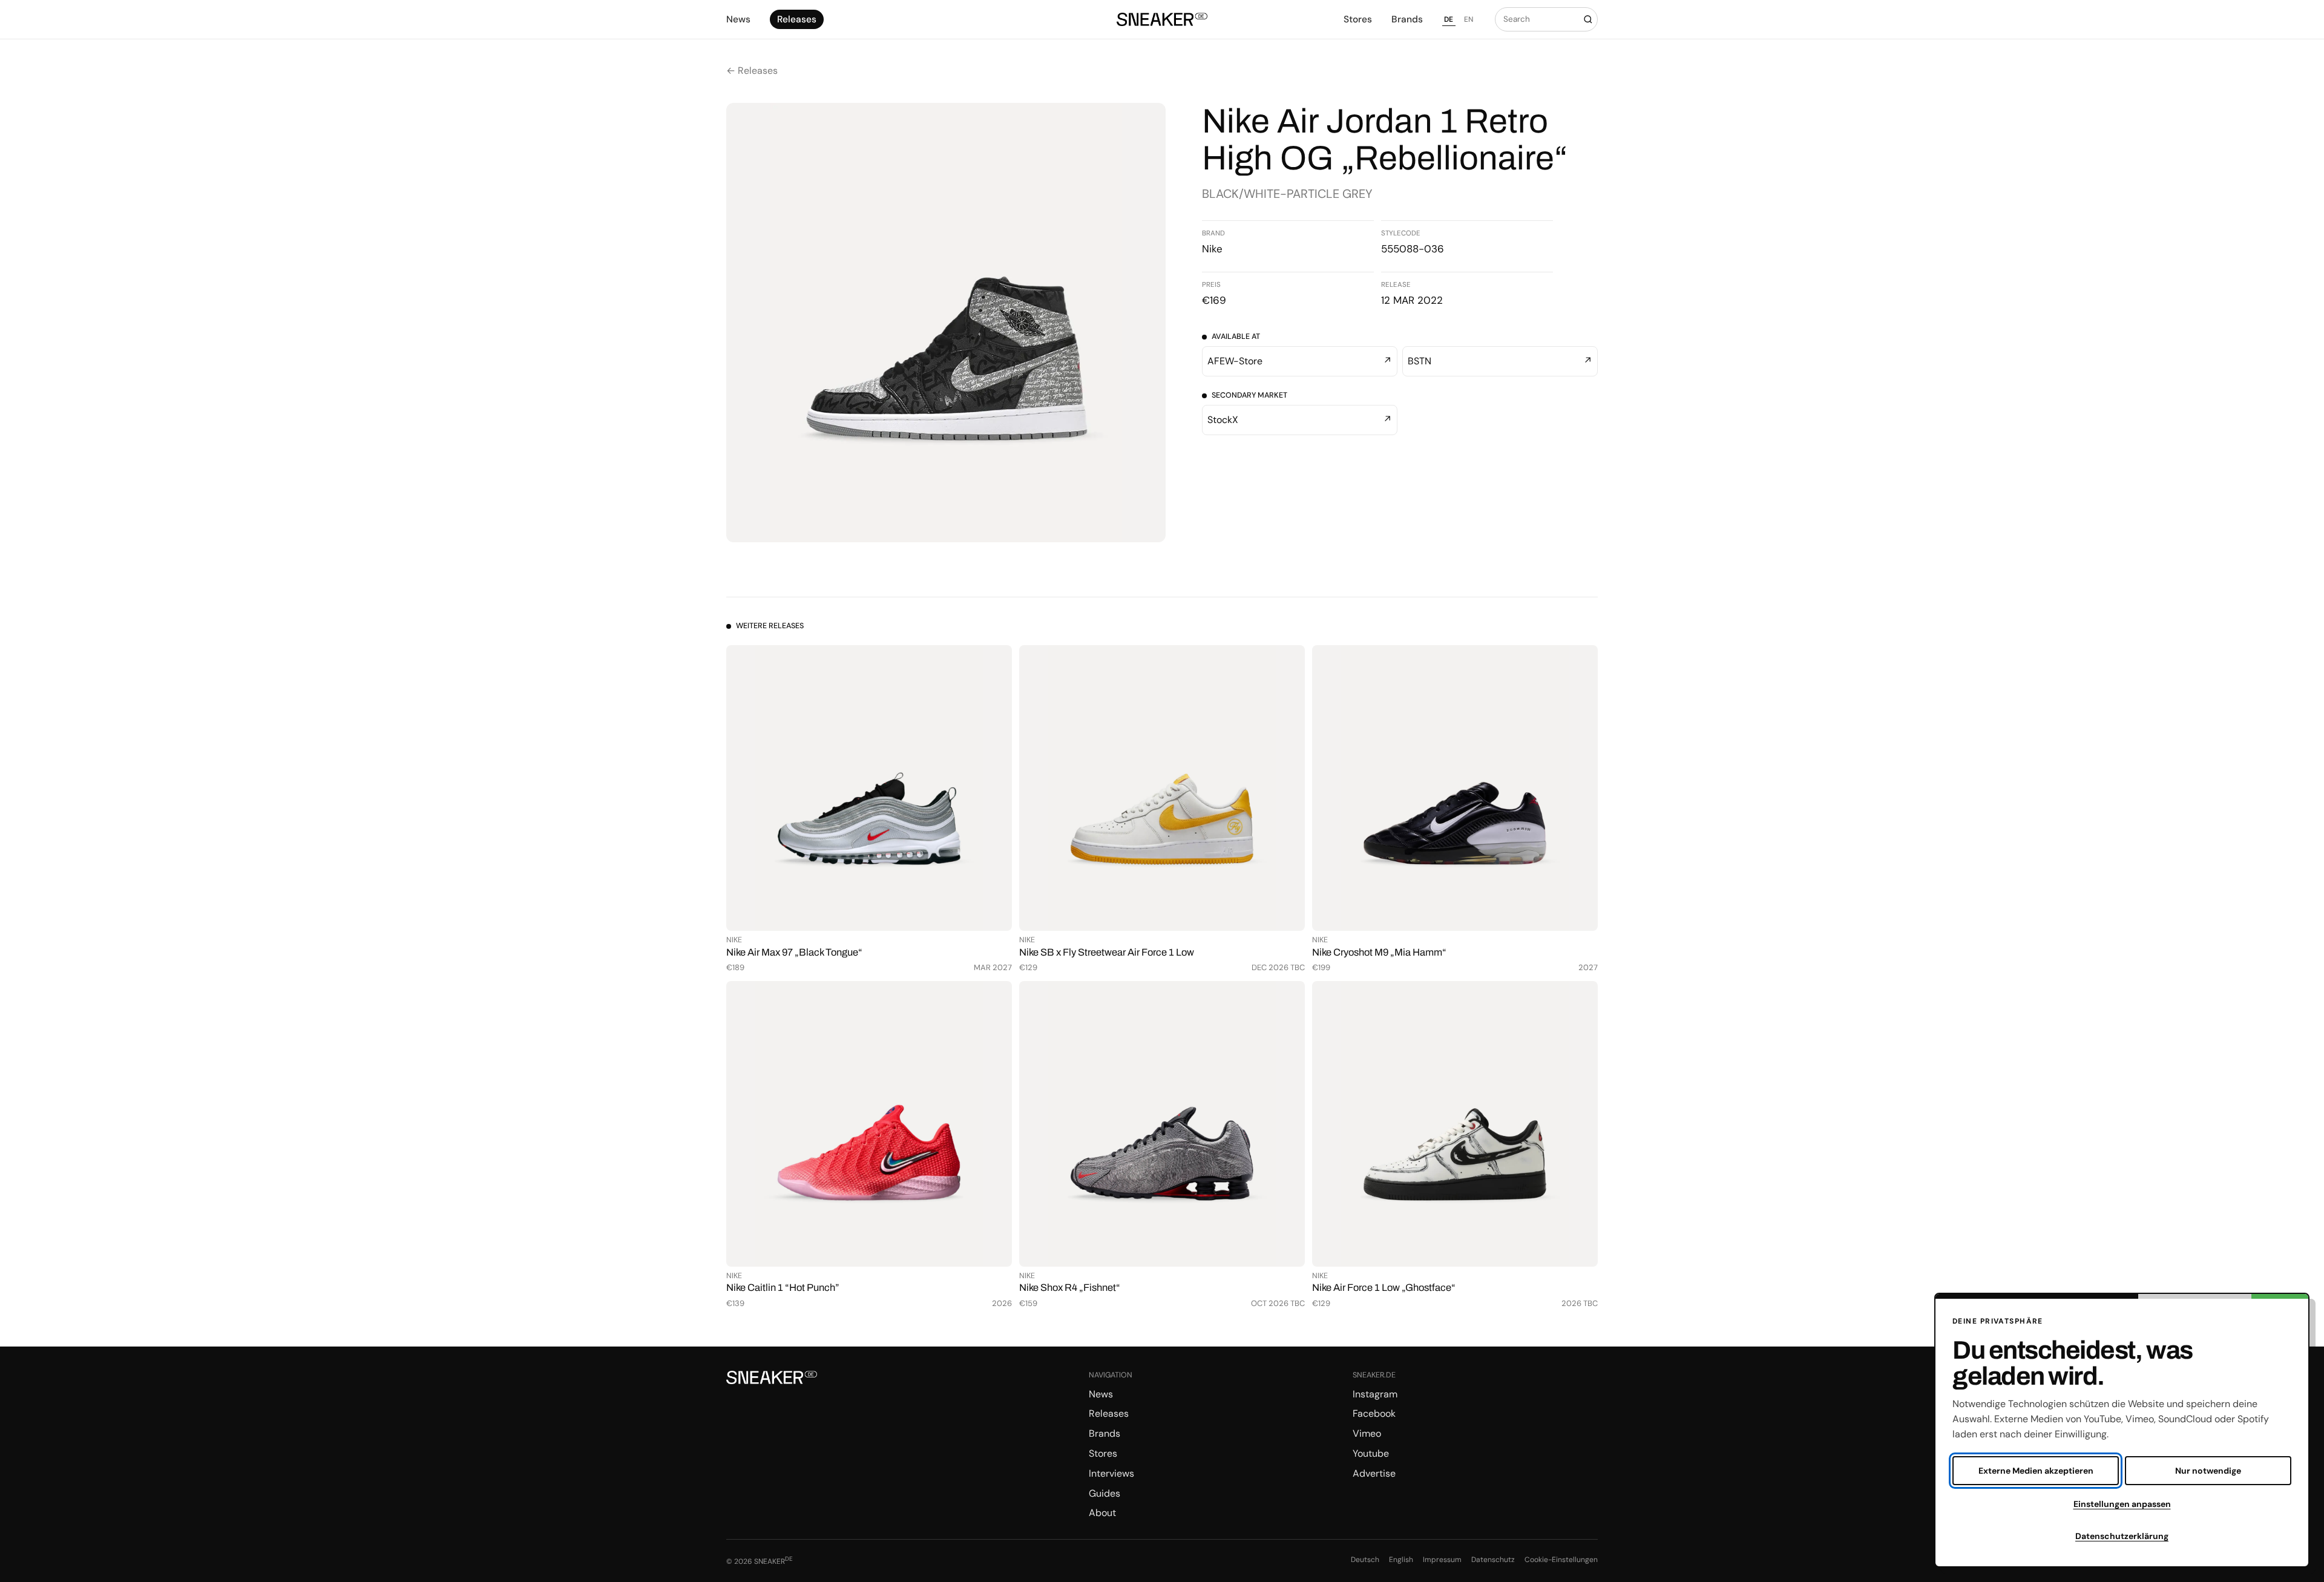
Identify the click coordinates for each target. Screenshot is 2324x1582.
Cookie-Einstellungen (1561, 1560)
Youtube (1371, 1453)
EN (1469, 19)
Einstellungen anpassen (2122, 1504)
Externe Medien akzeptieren (2036, 1471)
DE (1449, 19)
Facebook (1374, 1413)
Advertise (1374, 1473)
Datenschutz (1493, 1560)
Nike (1212, 249)
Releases (797, 19)
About (1102, 1513)
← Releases (752, 71)
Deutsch (1365, 1560)
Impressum (1442, 1560)
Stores (1358, 19)
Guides (1105, 1493)
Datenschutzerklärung (2122, 1536)
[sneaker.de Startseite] (1162, 20)
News (738, 19)
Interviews (1111, 1473)
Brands (1407, 19)
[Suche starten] (1588, 19)
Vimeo (1367, 1433)
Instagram (1375, 1394)
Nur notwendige (2208, 1471)
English (1401, 1560)
